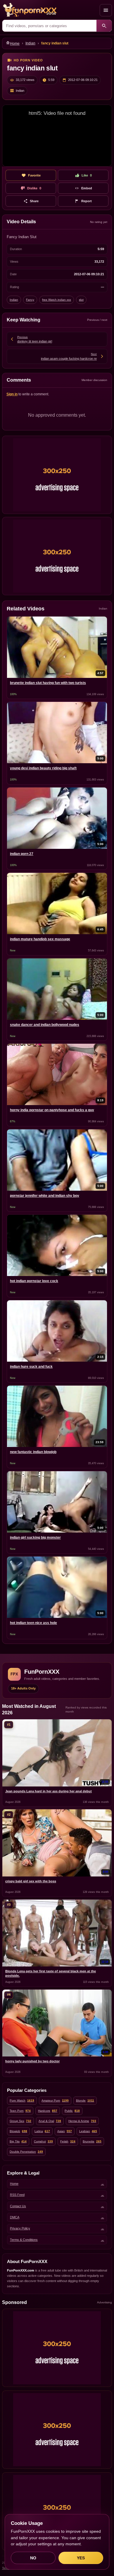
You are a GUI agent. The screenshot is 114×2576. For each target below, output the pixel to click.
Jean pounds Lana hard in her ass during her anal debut (49, 1791)
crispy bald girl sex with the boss (31, 1881)
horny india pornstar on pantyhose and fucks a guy (52, 1110)
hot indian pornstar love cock (34, 1281)
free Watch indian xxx (57, 300)
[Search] (104, 26)
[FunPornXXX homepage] (50, 10)
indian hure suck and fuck (31, 1367)
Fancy (30, 300)
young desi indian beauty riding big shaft (43, 768)
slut (81, 300)
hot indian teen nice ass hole (33, 1623)
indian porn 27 (22, 854)
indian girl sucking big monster (35, 1538)
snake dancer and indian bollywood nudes (45, 1025)
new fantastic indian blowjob (33, 1452)
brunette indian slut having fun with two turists (48, 683)
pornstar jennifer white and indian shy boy (45, 1196)
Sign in (12, 394)
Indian (30, 43)
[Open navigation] (106, 10)
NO (33, 2558)
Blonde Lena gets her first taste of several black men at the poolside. (51, 1973)
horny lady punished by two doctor (32, 2061)
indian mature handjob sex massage (40, 939)
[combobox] (49, 26)
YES (81, 2558)
